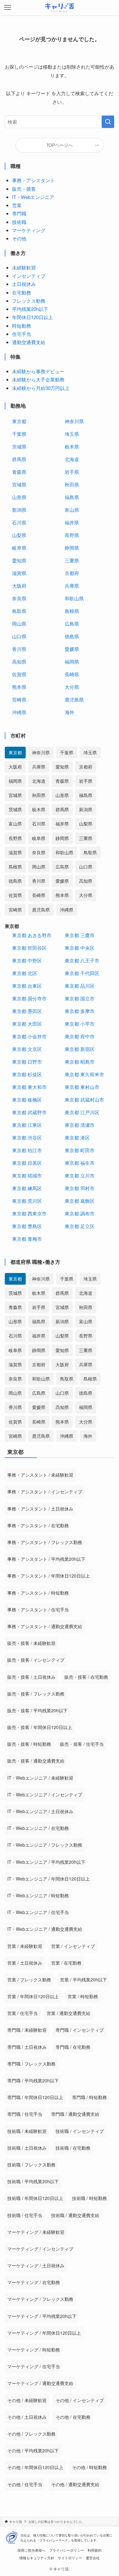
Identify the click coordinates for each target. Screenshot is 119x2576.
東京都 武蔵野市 (29, 1112)
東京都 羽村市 (80, 1188)
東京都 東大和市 (29, 1087)
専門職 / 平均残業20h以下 (33, 2080)
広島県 (72, 624)
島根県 (72, 611)
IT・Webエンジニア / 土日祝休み (40, 1811)
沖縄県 (19, 712)
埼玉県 (72, 434)
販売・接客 (24, 189)
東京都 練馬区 (27, 1188)
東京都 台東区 (27, 986)
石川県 (19, 522)
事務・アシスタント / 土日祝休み (40, 1509)
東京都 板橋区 (27, 1100)
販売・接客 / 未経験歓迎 (31, 1643)
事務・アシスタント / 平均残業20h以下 (46, 1559)
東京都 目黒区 (27, 1163)
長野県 (72, 535)
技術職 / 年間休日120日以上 (35, 2198)
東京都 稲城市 (27, 1175)
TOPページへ (60, 145)
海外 (69, 712)
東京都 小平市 (80, 1024)
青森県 (19, 472)
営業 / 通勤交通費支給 (69, 2013)
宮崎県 (19, 699)
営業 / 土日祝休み (25, 1963)
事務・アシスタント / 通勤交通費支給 (45, 1626)
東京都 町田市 (80, 1150)
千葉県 (19, 434)
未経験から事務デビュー (38, 371)
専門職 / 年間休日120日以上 (35, 2097)
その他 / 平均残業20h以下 (33, 2450)
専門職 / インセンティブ (80, 2030)
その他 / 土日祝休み (27, 2417)
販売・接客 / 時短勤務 (29, 1744)
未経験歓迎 (24, 267)
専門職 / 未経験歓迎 (27, 2030)
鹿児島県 (74, 699)
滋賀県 (19, 573)
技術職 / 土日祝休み (27, 2148)
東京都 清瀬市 (80, 1125)
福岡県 (72, 661)
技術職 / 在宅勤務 (73, 2148)
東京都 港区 (77, 1137)
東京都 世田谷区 (29, 948)
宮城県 (19, 484)
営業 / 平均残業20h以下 (83, 1980)
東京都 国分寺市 (29, 998)
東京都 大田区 (27, 1024)
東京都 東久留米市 (84, 1074)
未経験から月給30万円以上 (41, 388)
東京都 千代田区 (82, 973)
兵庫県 (72, 586)
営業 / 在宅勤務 (66, 1963)
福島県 (72, 497)
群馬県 (19, 459)
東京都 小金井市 (29, 1036)
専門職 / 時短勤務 (89, 2097)
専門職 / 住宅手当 (25, 2114)
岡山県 (19, 624)
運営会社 (93, 2558)
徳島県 (72, 636)
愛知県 (19, 560)
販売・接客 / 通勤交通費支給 (36, 1761)
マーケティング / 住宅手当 (34, 2366)
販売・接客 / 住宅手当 (82, 1744)
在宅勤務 (22, 292)
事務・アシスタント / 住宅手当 (38, 1609)
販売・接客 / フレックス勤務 (36, 1694)
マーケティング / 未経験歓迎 (36, 2232)
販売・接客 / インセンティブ (36, 1660)
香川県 (19, 649)
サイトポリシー (70, 2558)
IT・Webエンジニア (33, 197)
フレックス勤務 (29, 301)
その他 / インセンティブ (80, 2400)
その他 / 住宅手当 (25, 2484)
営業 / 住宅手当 (23, 2013)
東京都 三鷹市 (80, 935)
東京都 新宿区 (80, 1049)
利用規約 (95, 2550)
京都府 (72, 573)
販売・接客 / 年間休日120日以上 (40, 1727)
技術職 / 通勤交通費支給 (75, 2215)
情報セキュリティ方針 (37, 2558)
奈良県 (19, 598)
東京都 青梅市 (27, 1239)
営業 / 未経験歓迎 (25, 1946)
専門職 (19, 213)
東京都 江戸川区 (82, 1112)
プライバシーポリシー (67, 2550)
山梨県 (19, 535)
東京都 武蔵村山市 (84, 1100)
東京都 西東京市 (29, 1213)
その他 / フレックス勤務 (31, 2434)
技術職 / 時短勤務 (89, 2198)
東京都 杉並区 (27, 1074)
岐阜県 (19, 548)
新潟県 (19, 510)
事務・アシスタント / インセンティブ (45, 1492)
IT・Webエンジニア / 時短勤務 (38, 1895)
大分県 (72, 687)
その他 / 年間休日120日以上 (35, 2467)
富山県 (72, 510)
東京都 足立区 (80, 1226)
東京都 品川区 (80, 986)
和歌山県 (74, 598)
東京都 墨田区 (27, 1011)
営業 (17, 205)
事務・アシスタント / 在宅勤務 (38, 1525)
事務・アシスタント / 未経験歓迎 (40, 1475)
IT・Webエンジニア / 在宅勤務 (38, 1828)
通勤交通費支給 (29, 342)
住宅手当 (22, 334)
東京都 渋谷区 (27, 1137)
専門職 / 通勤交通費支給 (75, 2114)
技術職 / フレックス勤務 (31, 2165)
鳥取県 (19, 611)
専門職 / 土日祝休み (27, 2047)
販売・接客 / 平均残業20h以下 (37, 1710)
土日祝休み (24, 284)
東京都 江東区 (27, 1125)
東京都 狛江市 (27, 1150)
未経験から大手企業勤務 (38, 379)
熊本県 (19, 687)
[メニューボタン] (8, 8)
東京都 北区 (25, 973)
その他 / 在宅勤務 (73, 2417)
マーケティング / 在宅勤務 (34, 2282)
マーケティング (29, 230)
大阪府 (19, 586)
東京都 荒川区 (27, 1201)
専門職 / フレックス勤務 (31, 2064)
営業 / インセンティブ (73, 1946)
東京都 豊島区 (27, 1226)
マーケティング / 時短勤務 (34, 2350)
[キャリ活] (60, 8)
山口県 (19, 636)
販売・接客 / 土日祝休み (31, 1677)
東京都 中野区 (27, 960)
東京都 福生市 (80, 1163)
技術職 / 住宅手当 (25, 2215)
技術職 (19, 222)
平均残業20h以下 (30, 309)
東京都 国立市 (80, 998)
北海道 (72, 459)
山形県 (19, 497)
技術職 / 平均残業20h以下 (33, 2181)
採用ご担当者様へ (31, 2550)
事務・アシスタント (33, 180)
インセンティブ (29, 276)
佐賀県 (19, 674)
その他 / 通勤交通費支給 (75, 2484)
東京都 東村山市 (82, 1087)
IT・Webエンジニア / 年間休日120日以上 (49, 1879)
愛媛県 (72, 649)
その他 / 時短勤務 (89, 2467)
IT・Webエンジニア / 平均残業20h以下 (46, 1862)
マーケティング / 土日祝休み (36, 2265)
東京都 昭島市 (80, 1062)
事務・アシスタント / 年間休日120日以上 (49, 1576)
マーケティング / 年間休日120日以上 (44, 2333)
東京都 (19, 421)
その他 (19, 238)
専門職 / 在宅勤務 (73, 2047)
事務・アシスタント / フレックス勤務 (45, 1542)
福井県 (72, 522)
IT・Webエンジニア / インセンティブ (45, 1795)
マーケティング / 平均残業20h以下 (42, 2316)
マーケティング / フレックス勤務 (40, 2299)
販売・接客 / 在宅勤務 (86, 1677)
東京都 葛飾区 (80, 1201)
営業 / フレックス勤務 (29, 1980)
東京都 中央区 (80, 948)
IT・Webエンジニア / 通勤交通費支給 (45, 1929)
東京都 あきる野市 (32, 935)
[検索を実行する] (108, 122)
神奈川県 (74, 421)
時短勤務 (22, 326)
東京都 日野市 (27, 1062)
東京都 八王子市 (82, 960)
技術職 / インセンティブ (80, 2131)
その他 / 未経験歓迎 (27, 2400)
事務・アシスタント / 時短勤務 (38, 1593)
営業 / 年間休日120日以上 (33, 1996)
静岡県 (72, 548)
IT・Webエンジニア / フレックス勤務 (45, 1845)
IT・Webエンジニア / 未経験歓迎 (40, 1778)
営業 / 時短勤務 (83, 1996)
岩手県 (72, 472)
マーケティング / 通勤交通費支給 (40, 2383)
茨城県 (19, 446)
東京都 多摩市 (80, 1011)
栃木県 (72, 446)
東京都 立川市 (80, 1175)
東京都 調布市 (80, 1213)
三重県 (72, 560)
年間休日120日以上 (33, 317)
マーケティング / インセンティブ (40, 2249)
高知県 (19, 661)
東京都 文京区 (27, 1049)
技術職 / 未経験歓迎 (27, 2131)
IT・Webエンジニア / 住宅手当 (38, 1912)
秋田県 (72, 484)
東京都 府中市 (80, 1036)
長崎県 (72, 674)
